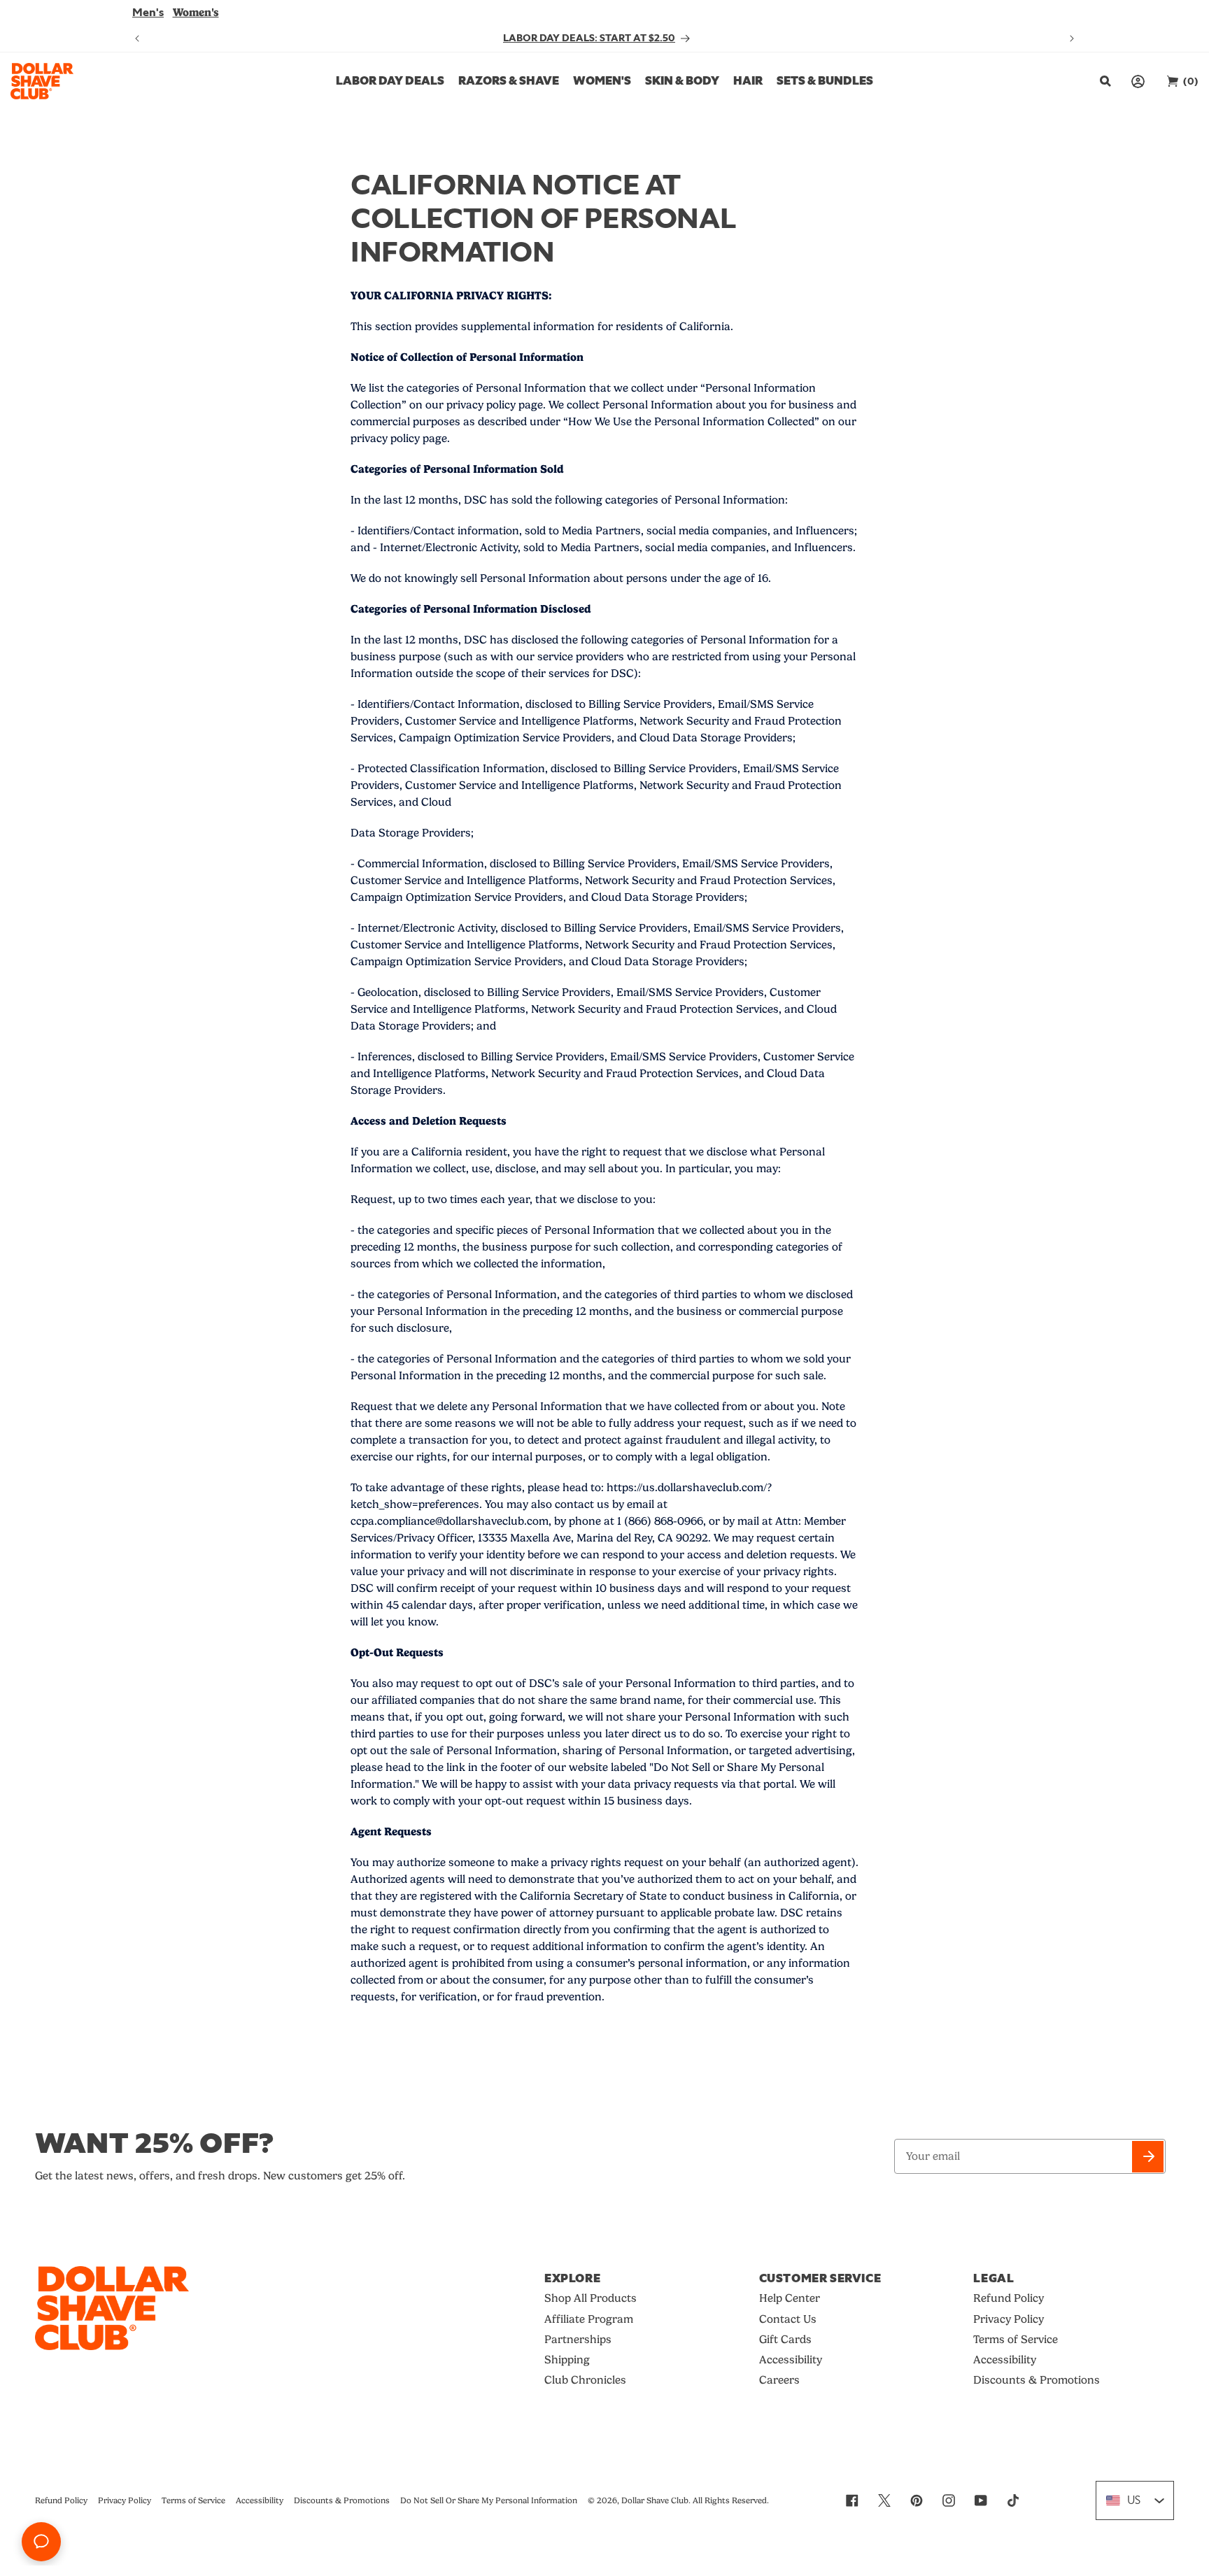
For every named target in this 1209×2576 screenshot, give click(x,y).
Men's (148, 13)
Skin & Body (682, 81)
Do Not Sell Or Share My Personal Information (489, 2500)
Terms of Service (1016, 2339)
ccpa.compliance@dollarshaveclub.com (450, 1521)
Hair (748, 81)
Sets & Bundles (825, 81)
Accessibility (791, 2360)
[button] (1104, 81)
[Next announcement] (1072, 38)
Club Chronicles (585, 2380)
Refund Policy (1009, 2298)
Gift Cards (785, 2339)
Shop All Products (591, 2298)
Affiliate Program (589, 2319)
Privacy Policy (1009, 2319)
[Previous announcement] (137, 38)
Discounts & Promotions (1037, 2380)
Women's (196, 12)
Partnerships (578, 2339)
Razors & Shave (509, 81)
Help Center (790, 2298)
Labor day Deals (390, 81)
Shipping (567, 2360)
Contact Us (788, 2319)
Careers (779, 2380)
